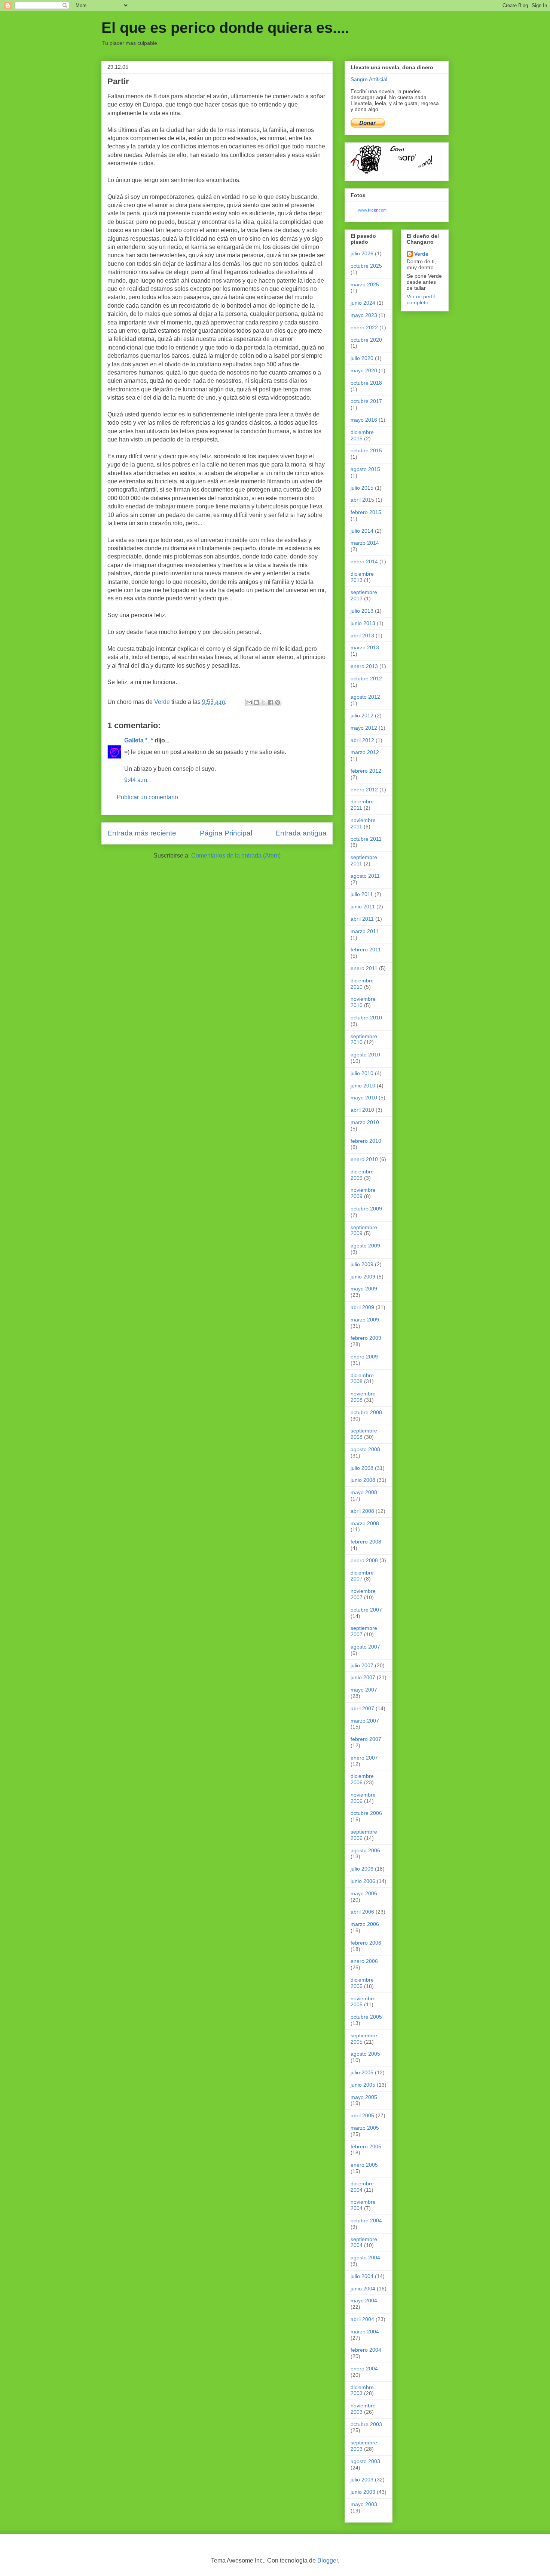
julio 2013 (362, 611)
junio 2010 (363, 1086)
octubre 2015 (366, 450)
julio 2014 (362, 531)
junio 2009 (363, 1277)
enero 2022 (364, 327)
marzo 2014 (365, 543)
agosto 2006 (365, 1850)
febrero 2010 (366, 1141)
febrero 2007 (366, 1739)
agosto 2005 (365, 2054)
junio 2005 (363, 2085)
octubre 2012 (366, 678)
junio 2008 (363, 1480)
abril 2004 (362, 2319)
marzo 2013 (365, 647)
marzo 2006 (365, 1924)
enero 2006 (364, 1961)
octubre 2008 (366, 1412)
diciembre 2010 (362, 984)
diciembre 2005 (362, 1983)
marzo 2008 (365, 1523)
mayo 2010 (364, 1098)
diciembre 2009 (362, 1175)
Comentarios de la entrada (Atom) (236, 855)
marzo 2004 (365, 2332)
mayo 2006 (364, 1893)
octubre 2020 (366, 340)
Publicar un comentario (147, 797)
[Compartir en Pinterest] (278, 702)
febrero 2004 (366, 2350)
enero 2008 (364, 1560)
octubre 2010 (366, 1018)
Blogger (328, 2560)
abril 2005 (362, 2115)
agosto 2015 (365, 469)
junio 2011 (363, 907)
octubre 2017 (366, 401)
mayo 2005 (364, 2097)
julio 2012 (362, 715)
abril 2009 (362, 1307)
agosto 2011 (365, 876)
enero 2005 (364, 2165)
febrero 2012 (366, 771)
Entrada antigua (301, 833)
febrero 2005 (366, 2146)
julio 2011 (362, 894)
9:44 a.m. (136, 780)
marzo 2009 (365, 1320)
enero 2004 (364, 2369)
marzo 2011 (365, 931)
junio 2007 (363, 1677)
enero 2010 (364, 1159)
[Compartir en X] (263, 702)
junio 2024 (363, 303)
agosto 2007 (365, 1647)
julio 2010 (362, 1073)
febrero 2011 (366, 950)
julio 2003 (362, 2480)
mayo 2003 (364, 2504)
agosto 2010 (365, 1055)
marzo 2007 (365, 1721)
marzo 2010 (365, 1122)
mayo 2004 (364, 2300)
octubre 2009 (366, 1209)
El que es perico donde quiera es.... (225, 28)
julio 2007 (362, 1665)
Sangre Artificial (369, 79)
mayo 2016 (364, 420)
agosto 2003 (365, 2461)
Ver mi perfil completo (421, 299)
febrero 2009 (366, 1338)
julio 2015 (362, 488)
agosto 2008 (365, 1449)
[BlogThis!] (256, 702)
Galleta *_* (139, 740)
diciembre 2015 (362, 435)
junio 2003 (363, 2492)
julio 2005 (362, 2072)
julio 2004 (362, 2276)
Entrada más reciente (142, 833)
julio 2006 (362, 1869)
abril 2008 (362, 1511)
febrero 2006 (366, 1943)
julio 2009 (362, 1264)
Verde (421, 254)
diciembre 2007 (362, 1576)
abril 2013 (362, 635)
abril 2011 (362, 919)
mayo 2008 (364, 1492)
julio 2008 (362, 1468)
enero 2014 (364, 561)
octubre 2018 (366, 383)
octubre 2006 (366, 1813)
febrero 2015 (366, 512)
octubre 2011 (366, 839)
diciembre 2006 (362, 1779)
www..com (372, 210)
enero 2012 (364, 790)
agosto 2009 (365, 1246)
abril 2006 (362, 1912)
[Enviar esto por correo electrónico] (249, 702)
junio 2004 (363, 2289)
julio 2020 (362, 358)
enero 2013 (364, 666)
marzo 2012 (365, 752)
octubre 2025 (366, 266)
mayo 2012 (364, 728)
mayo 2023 (364, 315)
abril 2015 (362, 500)
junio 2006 (363, 1881)
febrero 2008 (366, 1542)
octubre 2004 (366, 2220)
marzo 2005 (365, 2128)
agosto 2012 (365, 697)
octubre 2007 (366, 1610)
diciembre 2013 (362, 577)
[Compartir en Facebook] (271, 702)
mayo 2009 (364, 1289)
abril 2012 (362, 740)
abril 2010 (362, 1110)
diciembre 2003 (362, 2390)
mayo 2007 (364, 1690)
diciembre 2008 (362, 1378)
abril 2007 (362, 1708)
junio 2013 (363, 623)
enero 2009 (364, 1357)
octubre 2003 (366, 2424)
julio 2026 (362, 253)
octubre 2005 (366, 2017)
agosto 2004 (365, 2258)
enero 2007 (364, 1758)
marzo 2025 (365, 284)
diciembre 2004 (362, 2187)
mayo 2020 (364, 370)
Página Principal (226, 833)
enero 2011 (364, 968)
